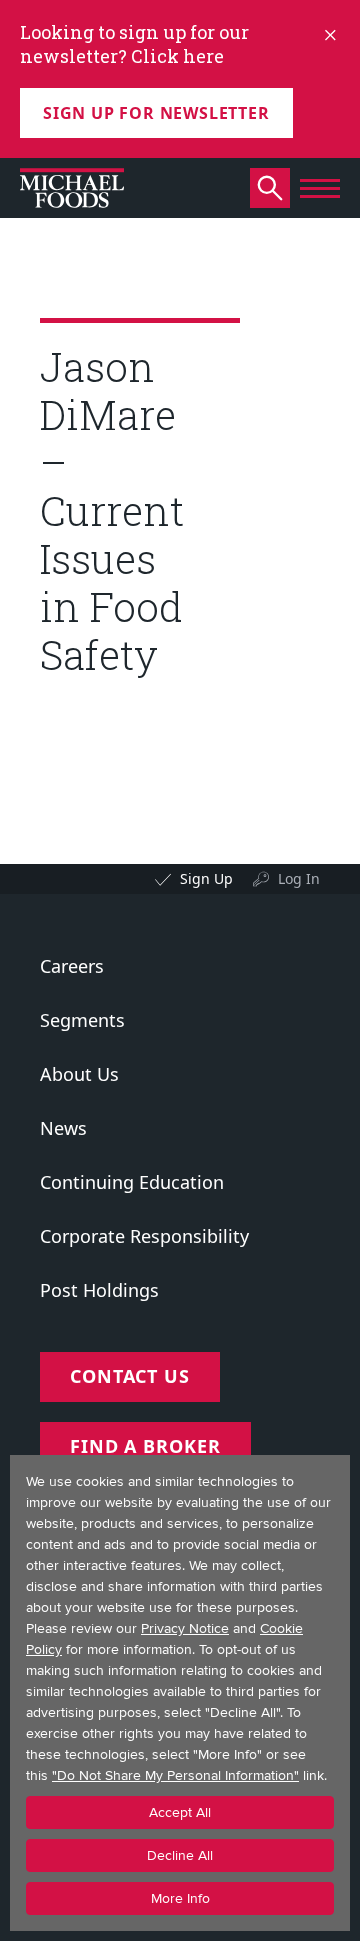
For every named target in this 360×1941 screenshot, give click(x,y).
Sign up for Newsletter (156, 113)
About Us (79, 1074)
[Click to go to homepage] (72, 188)
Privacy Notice (185, 1628)
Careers (72, 966)
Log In (299, 878)
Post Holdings (99, 1290)
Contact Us (130, 1376)
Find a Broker (145, 1446)
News (63, 1128)
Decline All (180, 1855)
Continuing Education (132, 1182)
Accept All (180, 1812)
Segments (82, 1020)
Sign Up (206, 878)
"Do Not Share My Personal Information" (175, 1775)
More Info (180, 1898)
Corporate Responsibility (144, 1236)
